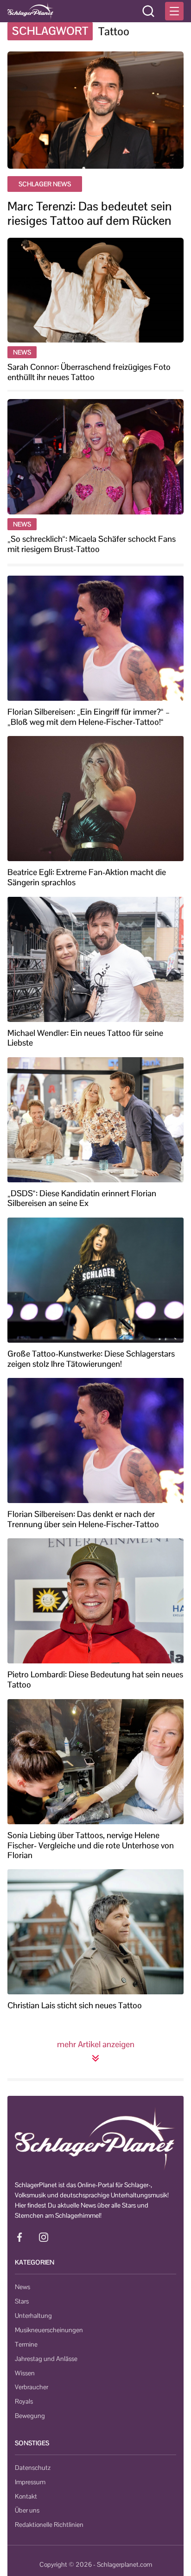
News (22, 2287)
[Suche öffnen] (148, 11)
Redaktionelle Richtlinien (49, 2525)
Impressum (30, 2482)
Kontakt (26, 2496)
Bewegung (30, 2416)
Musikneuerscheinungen (49, 2330)
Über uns (27, 2510)
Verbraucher (32, 2387)
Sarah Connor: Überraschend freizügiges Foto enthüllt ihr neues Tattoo (89, 372)
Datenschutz (33, 2468)
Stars (22, 2301)
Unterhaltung (33, 2316)
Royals (24, 2401)
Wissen (25, 2373)
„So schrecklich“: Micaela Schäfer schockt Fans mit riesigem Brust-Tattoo (92, 544)
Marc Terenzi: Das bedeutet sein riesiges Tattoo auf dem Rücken (89, 214)
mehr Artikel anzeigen (96, 2044)
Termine (26, 2344)
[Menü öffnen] (174, 11)
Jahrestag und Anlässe (46, 2359)
